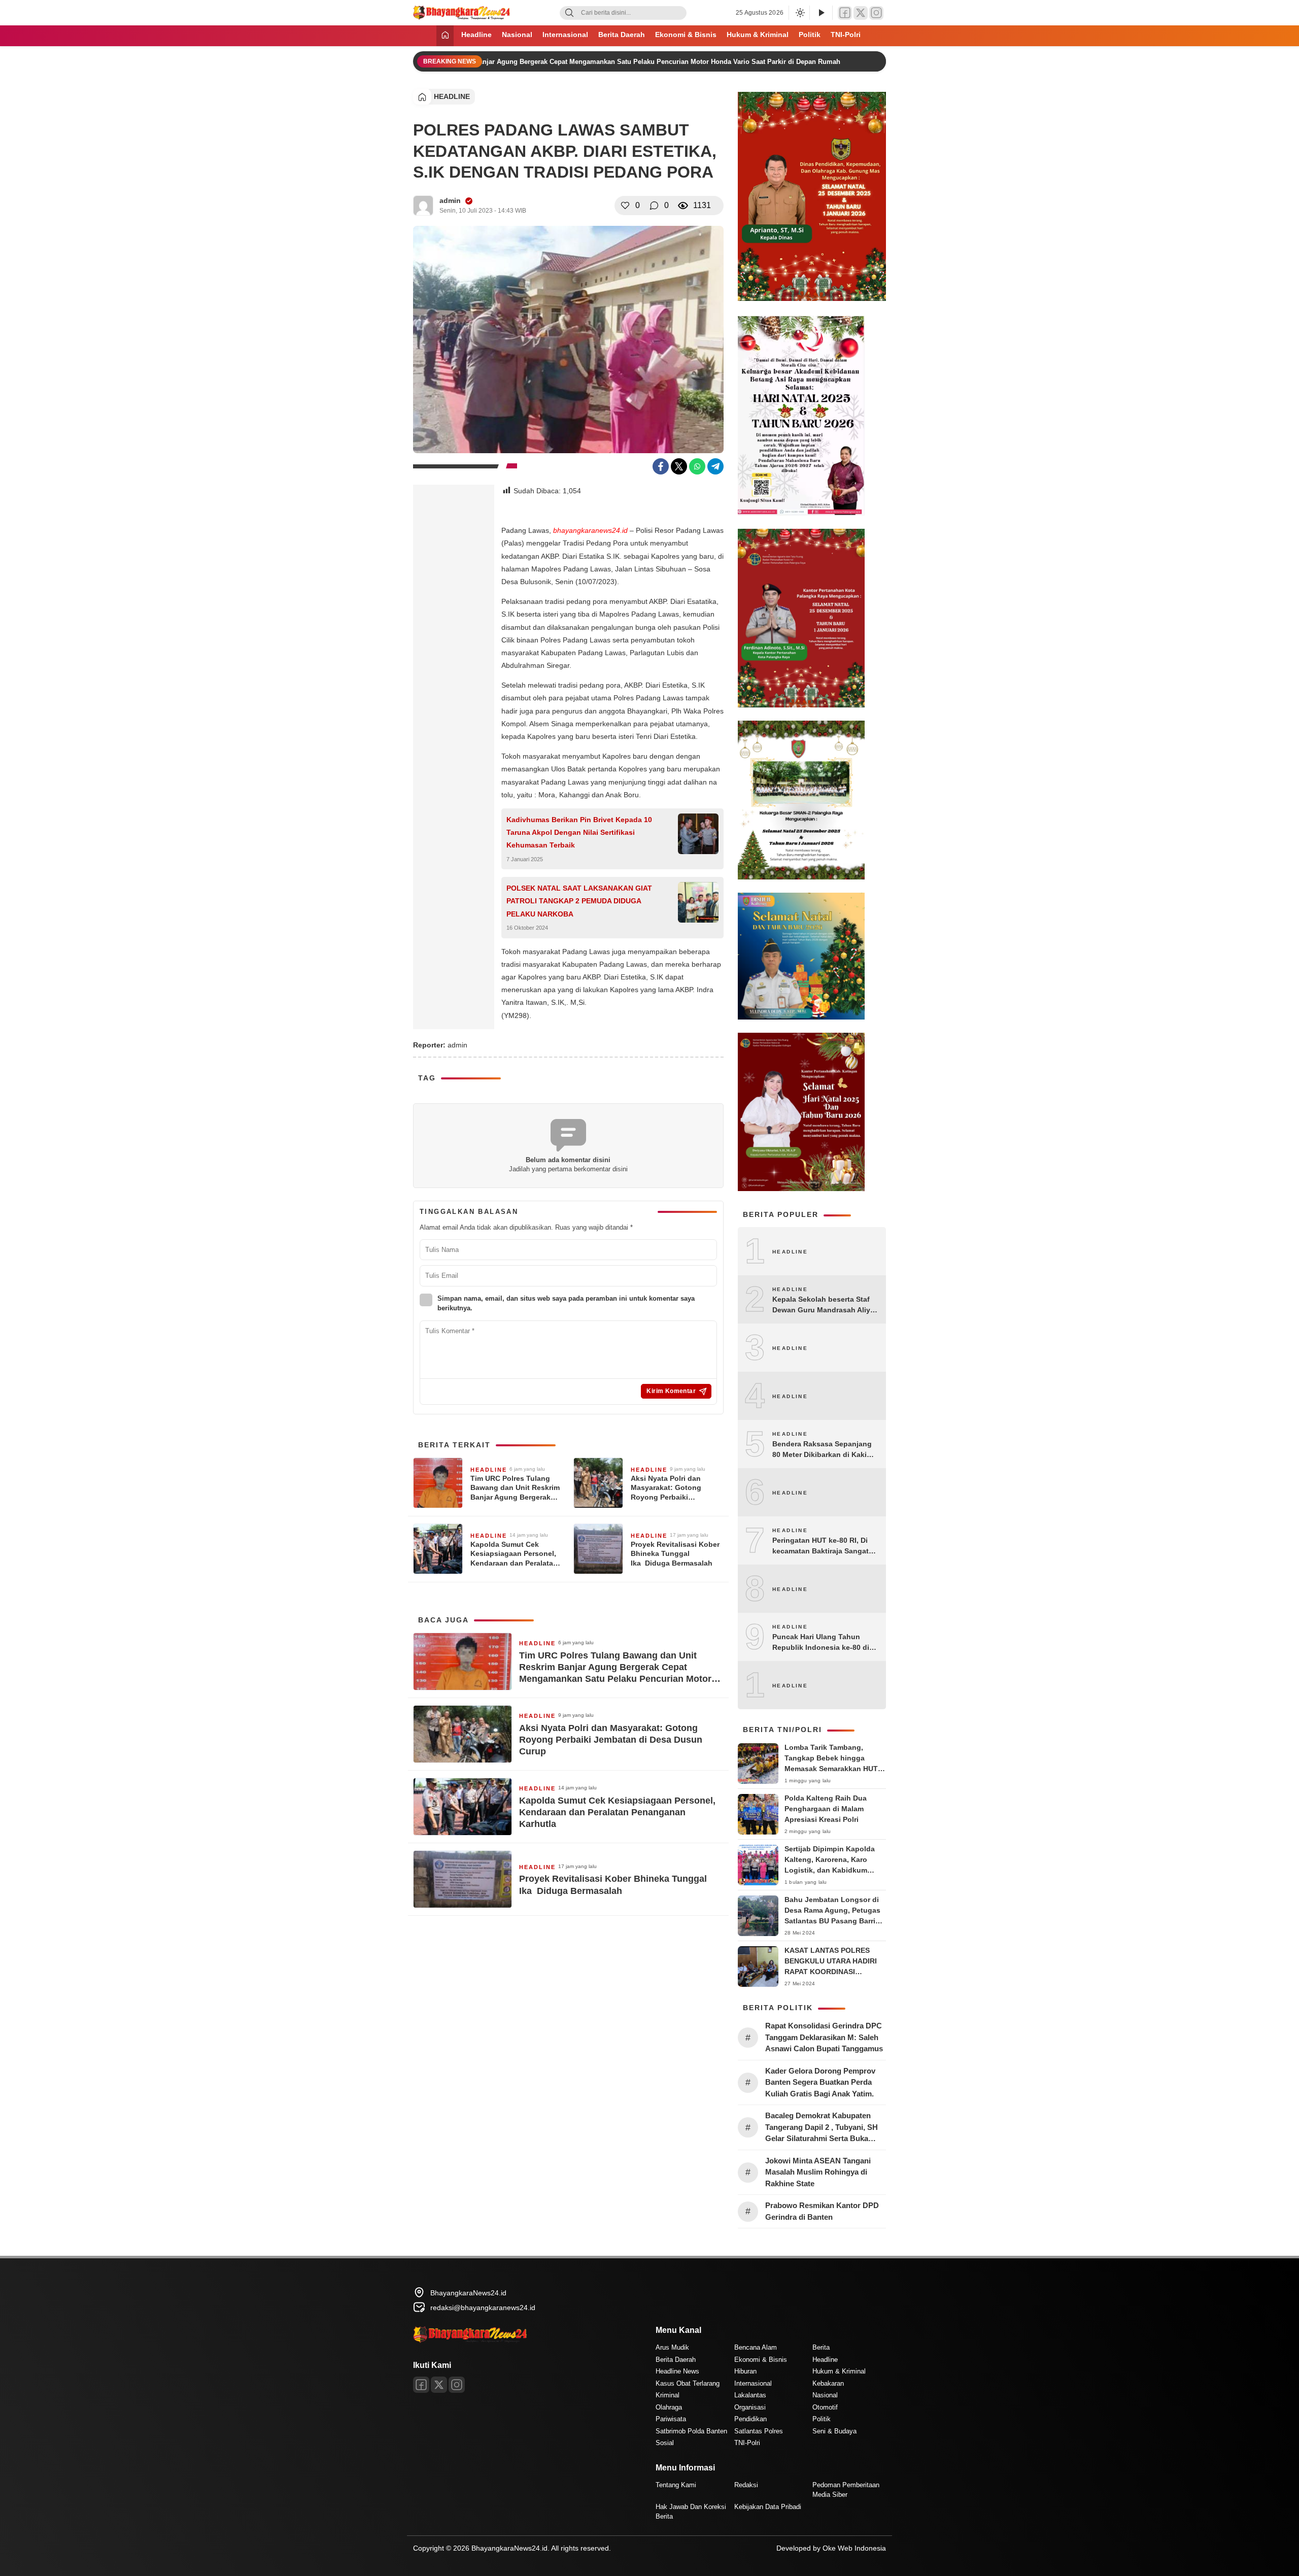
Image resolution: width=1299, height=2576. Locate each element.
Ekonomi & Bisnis (686, 35)
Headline (476, 35)
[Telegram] (715, 466)
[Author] (423, 206)
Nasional (517, 35)
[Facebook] (845, 13)
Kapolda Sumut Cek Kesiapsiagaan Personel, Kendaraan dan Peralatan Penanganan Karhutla (514, 1554)
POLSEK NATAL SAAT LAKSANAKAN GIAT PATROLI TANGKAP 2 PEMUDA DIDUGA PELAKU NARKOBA (579, 901)
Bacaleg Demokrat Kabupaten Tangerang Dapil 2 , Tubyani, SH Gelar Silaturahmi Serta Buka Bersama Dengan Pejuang (822, 2128)
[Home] (445, 36)
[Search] (569, 13)
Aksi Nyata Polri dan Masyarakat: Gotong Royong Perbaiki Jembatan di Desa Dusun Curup (674, 1488)
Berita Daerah (622, 35)
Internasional (565, 35)
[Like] (625, 206)
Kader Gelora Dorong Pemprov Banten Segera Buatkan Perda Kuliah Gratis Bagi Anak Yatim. (820, 2082)
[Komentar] (654, 206)
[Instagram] (876, 13)
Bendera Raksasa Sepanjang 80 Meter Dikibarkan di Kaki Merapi (822, 1450)
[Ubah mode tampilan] (799, 13)
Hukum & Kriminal (758, 35)
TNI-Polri (846, 35)
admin (450, 200)
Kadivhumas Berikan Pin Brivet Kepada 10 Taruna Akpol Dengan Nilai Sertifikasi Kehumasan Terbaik (579, 832)
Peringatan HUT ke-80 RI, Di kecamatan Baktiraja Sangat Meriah (821, 1546)
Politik (810, 35)
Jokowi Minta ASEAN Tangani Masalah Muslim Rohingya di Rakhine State (818, 2172)
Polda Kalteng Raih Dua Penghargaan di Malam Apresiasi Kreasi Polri (826, 1809)
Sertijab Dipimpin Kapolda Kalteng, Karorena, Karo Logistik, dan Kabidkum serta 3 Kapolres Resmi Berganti (830, 1870)
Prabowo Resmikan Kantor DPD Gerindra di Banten (822, 2211)
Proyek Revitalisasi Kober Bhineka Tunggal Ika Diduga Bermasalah (675, 1553)
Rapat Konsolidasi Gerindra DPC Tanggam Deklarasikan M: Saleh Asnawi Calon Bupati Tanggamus (825, 2037)
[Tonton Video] (821, 13)
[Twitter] (861, 13)
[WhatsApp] (697, 466)
